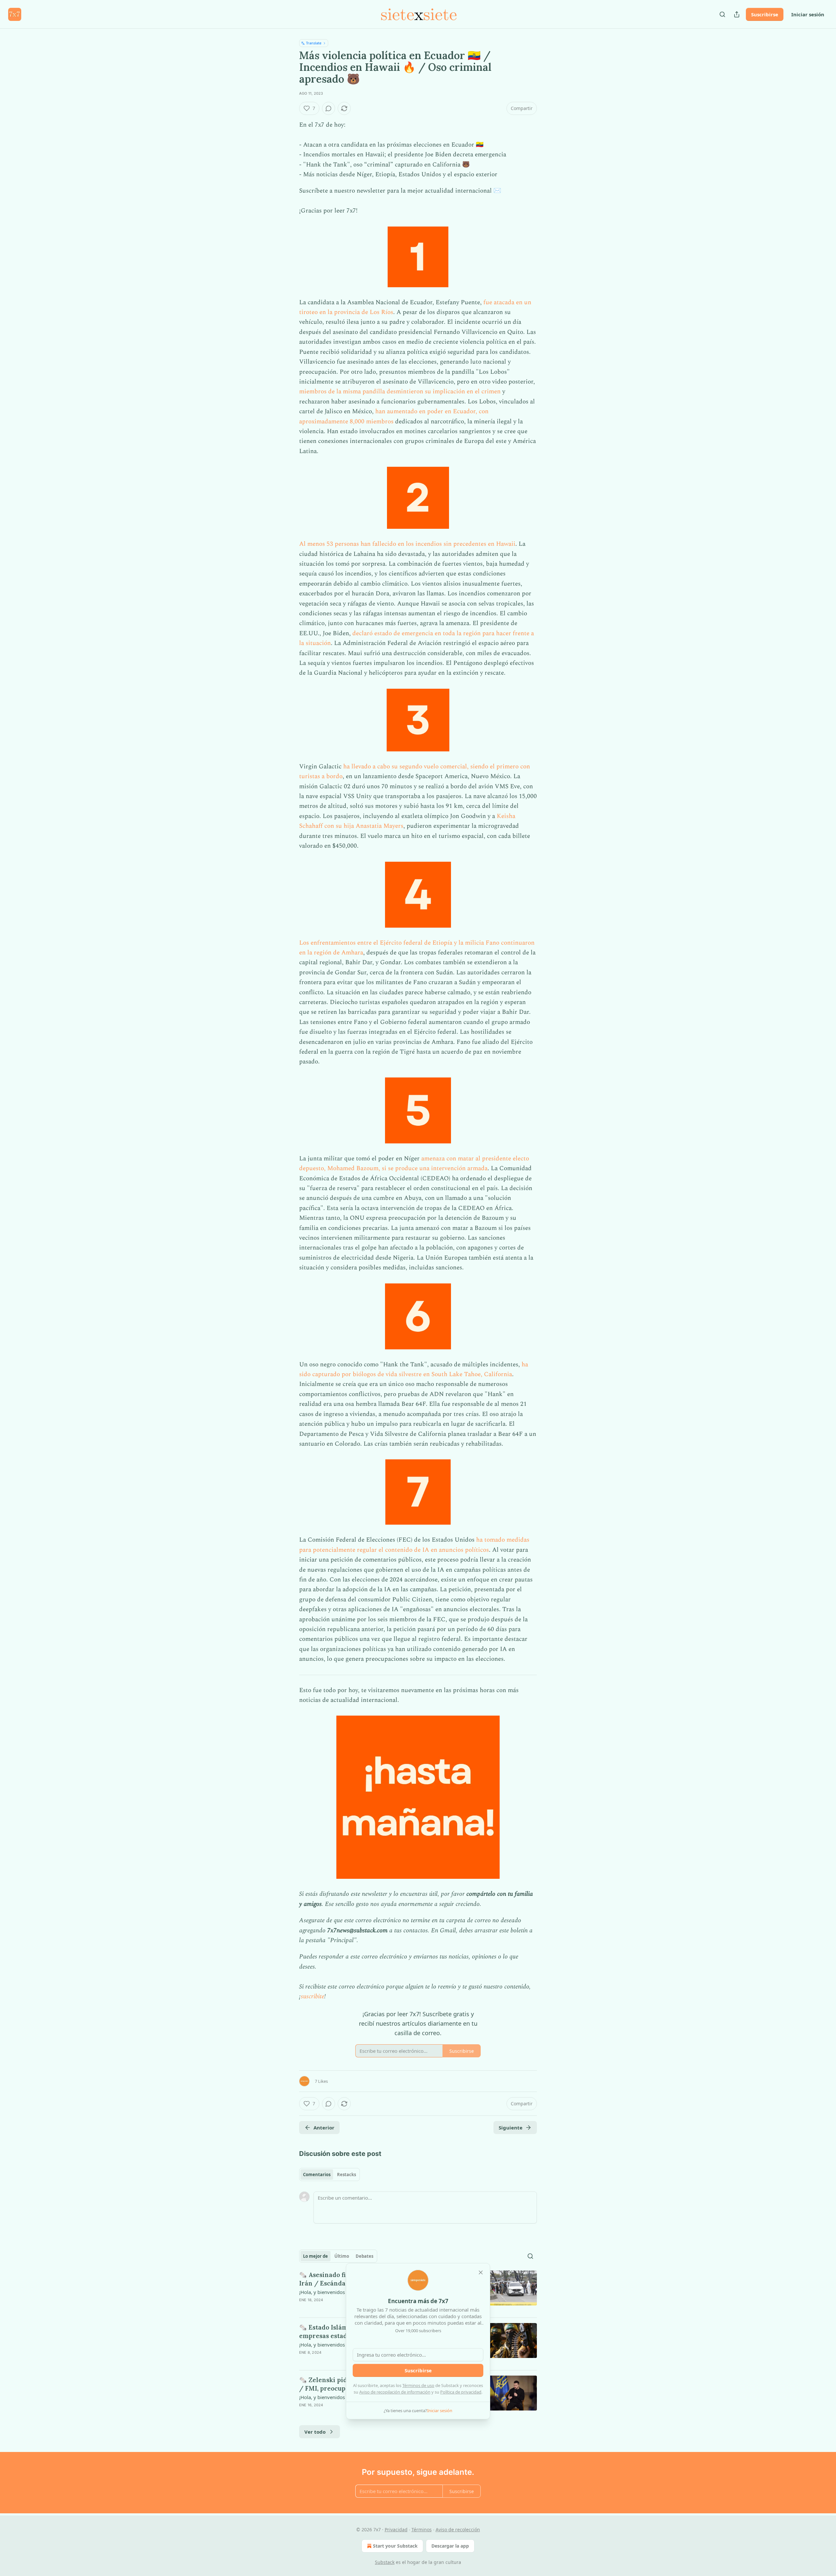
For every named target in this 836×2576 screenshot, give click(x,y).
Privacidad (396, 2529)
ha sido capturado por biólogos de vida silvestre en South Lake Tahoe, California (414, 1369)
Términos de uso (418, 2385)
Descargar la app (450, 2546)
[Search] (722, 14)
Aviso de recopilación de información (395, 2392)
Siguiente (511, 2128)
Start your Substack (395, 2546)
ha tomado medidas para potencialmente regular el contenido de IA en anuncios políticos (414, 1545)
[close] (481, 2272)
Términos (422, 2529)
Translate (314, 43)
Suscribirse (765, 14)
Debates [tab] (364, 2256)
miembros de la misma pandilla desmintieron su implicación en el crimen (400, 392)
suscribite (313, 1996)
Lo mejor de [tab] (315, 2256)
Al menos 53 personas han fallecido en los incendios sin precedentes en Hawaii (407, 544)
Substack (385, 2562)
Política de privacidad (461, 2392)
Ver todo (315, 2432)
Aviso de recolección (458, 2529)
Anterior (324, 2128)
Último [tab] (342, 2256)
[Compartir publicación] (737, 14)
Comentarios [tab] (317, 2175)
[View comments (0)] (329, 108)
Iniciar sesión (808, 14)
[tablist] (330, 2175)
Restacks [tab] (346, 2175)
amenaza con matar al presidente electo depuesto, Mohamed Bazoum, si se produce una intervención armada (414, 1163)
